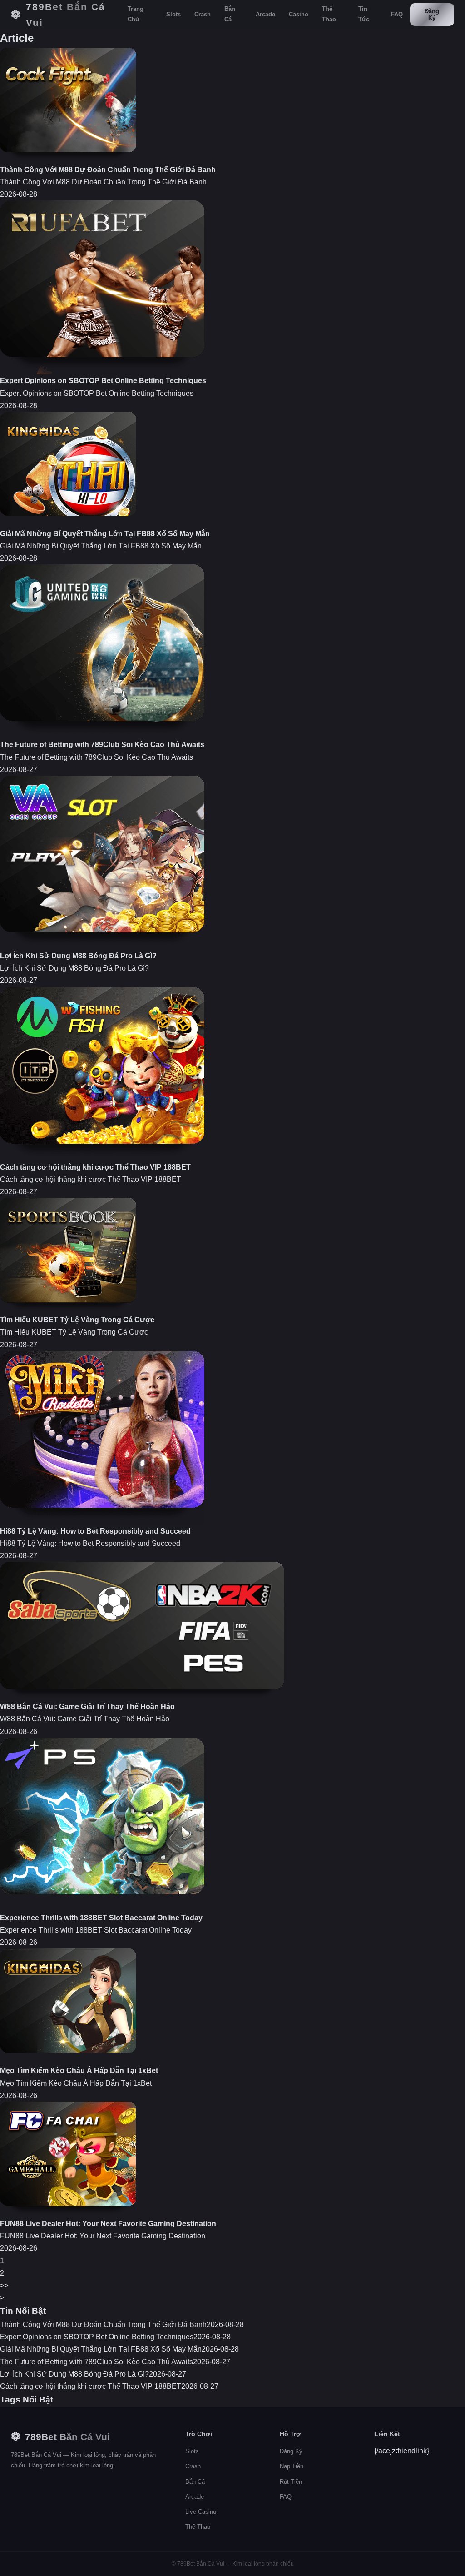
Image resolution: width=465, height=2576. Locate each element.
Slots (173, 14)
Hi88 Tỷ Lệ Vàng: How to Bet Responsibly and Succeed (95, 1531)
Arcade (265, 14)
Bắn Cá (230, 14)
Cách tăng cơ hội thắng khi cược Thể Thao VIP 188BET (95, 1167)
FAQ (397, 14)
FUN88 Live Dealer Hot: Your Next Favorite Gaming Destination (108, 2224)
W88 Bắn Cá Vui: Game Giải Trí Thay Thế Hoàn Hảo (87, 1707)
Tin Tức (364, 14)
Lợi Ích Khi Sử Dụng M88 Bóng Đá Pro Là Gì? (78, 956)
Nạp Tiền (292, 2466)
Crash (203, 14)
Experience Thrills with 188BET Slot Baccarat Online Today (101, 1918)
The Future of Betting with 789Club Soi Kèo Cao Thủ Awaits (102, 745)
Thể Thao (329, 14)
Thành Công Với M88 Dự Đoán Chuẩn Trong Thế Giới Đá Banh (108, 170)
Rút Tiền (291, 2482)
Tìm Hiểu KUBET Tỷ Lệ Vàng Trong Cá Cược (77, 1320)
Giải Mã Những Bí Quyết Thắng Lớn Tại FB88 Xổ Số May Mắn (105, 534)
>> (4, 2285)
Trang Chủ (136, 14)
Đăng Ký (432, 15)
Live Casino (201, 2512)
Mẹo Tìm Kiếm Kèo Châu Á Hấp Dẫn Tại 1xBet (79, 2070)
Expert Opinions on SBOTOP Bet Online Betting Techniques (103, 381)
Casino (299, 14)
